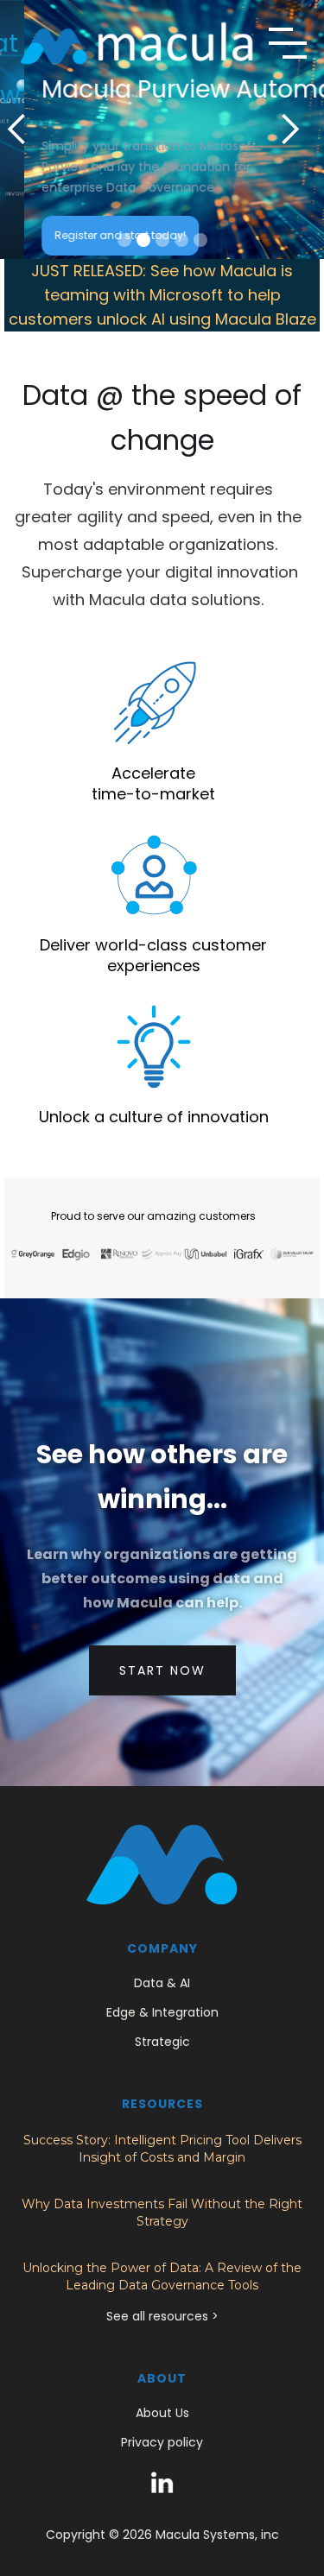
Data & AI (162, 1983)
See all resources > (162, 2316)
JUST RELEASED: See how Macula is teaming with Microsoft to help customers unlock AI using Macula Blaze (162, 295)
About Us (162, 2413)
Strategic (162, 2042)
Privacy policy (162, 2442)
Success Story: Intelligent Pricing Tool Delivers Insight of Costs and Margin (162, 2149)
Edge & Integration (162, 2012)
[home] (137, 43)
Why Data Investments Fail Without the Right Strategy (162, 2213)
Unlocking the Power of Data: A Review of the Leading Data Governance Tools (162, 2276)
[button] (288, 43)
